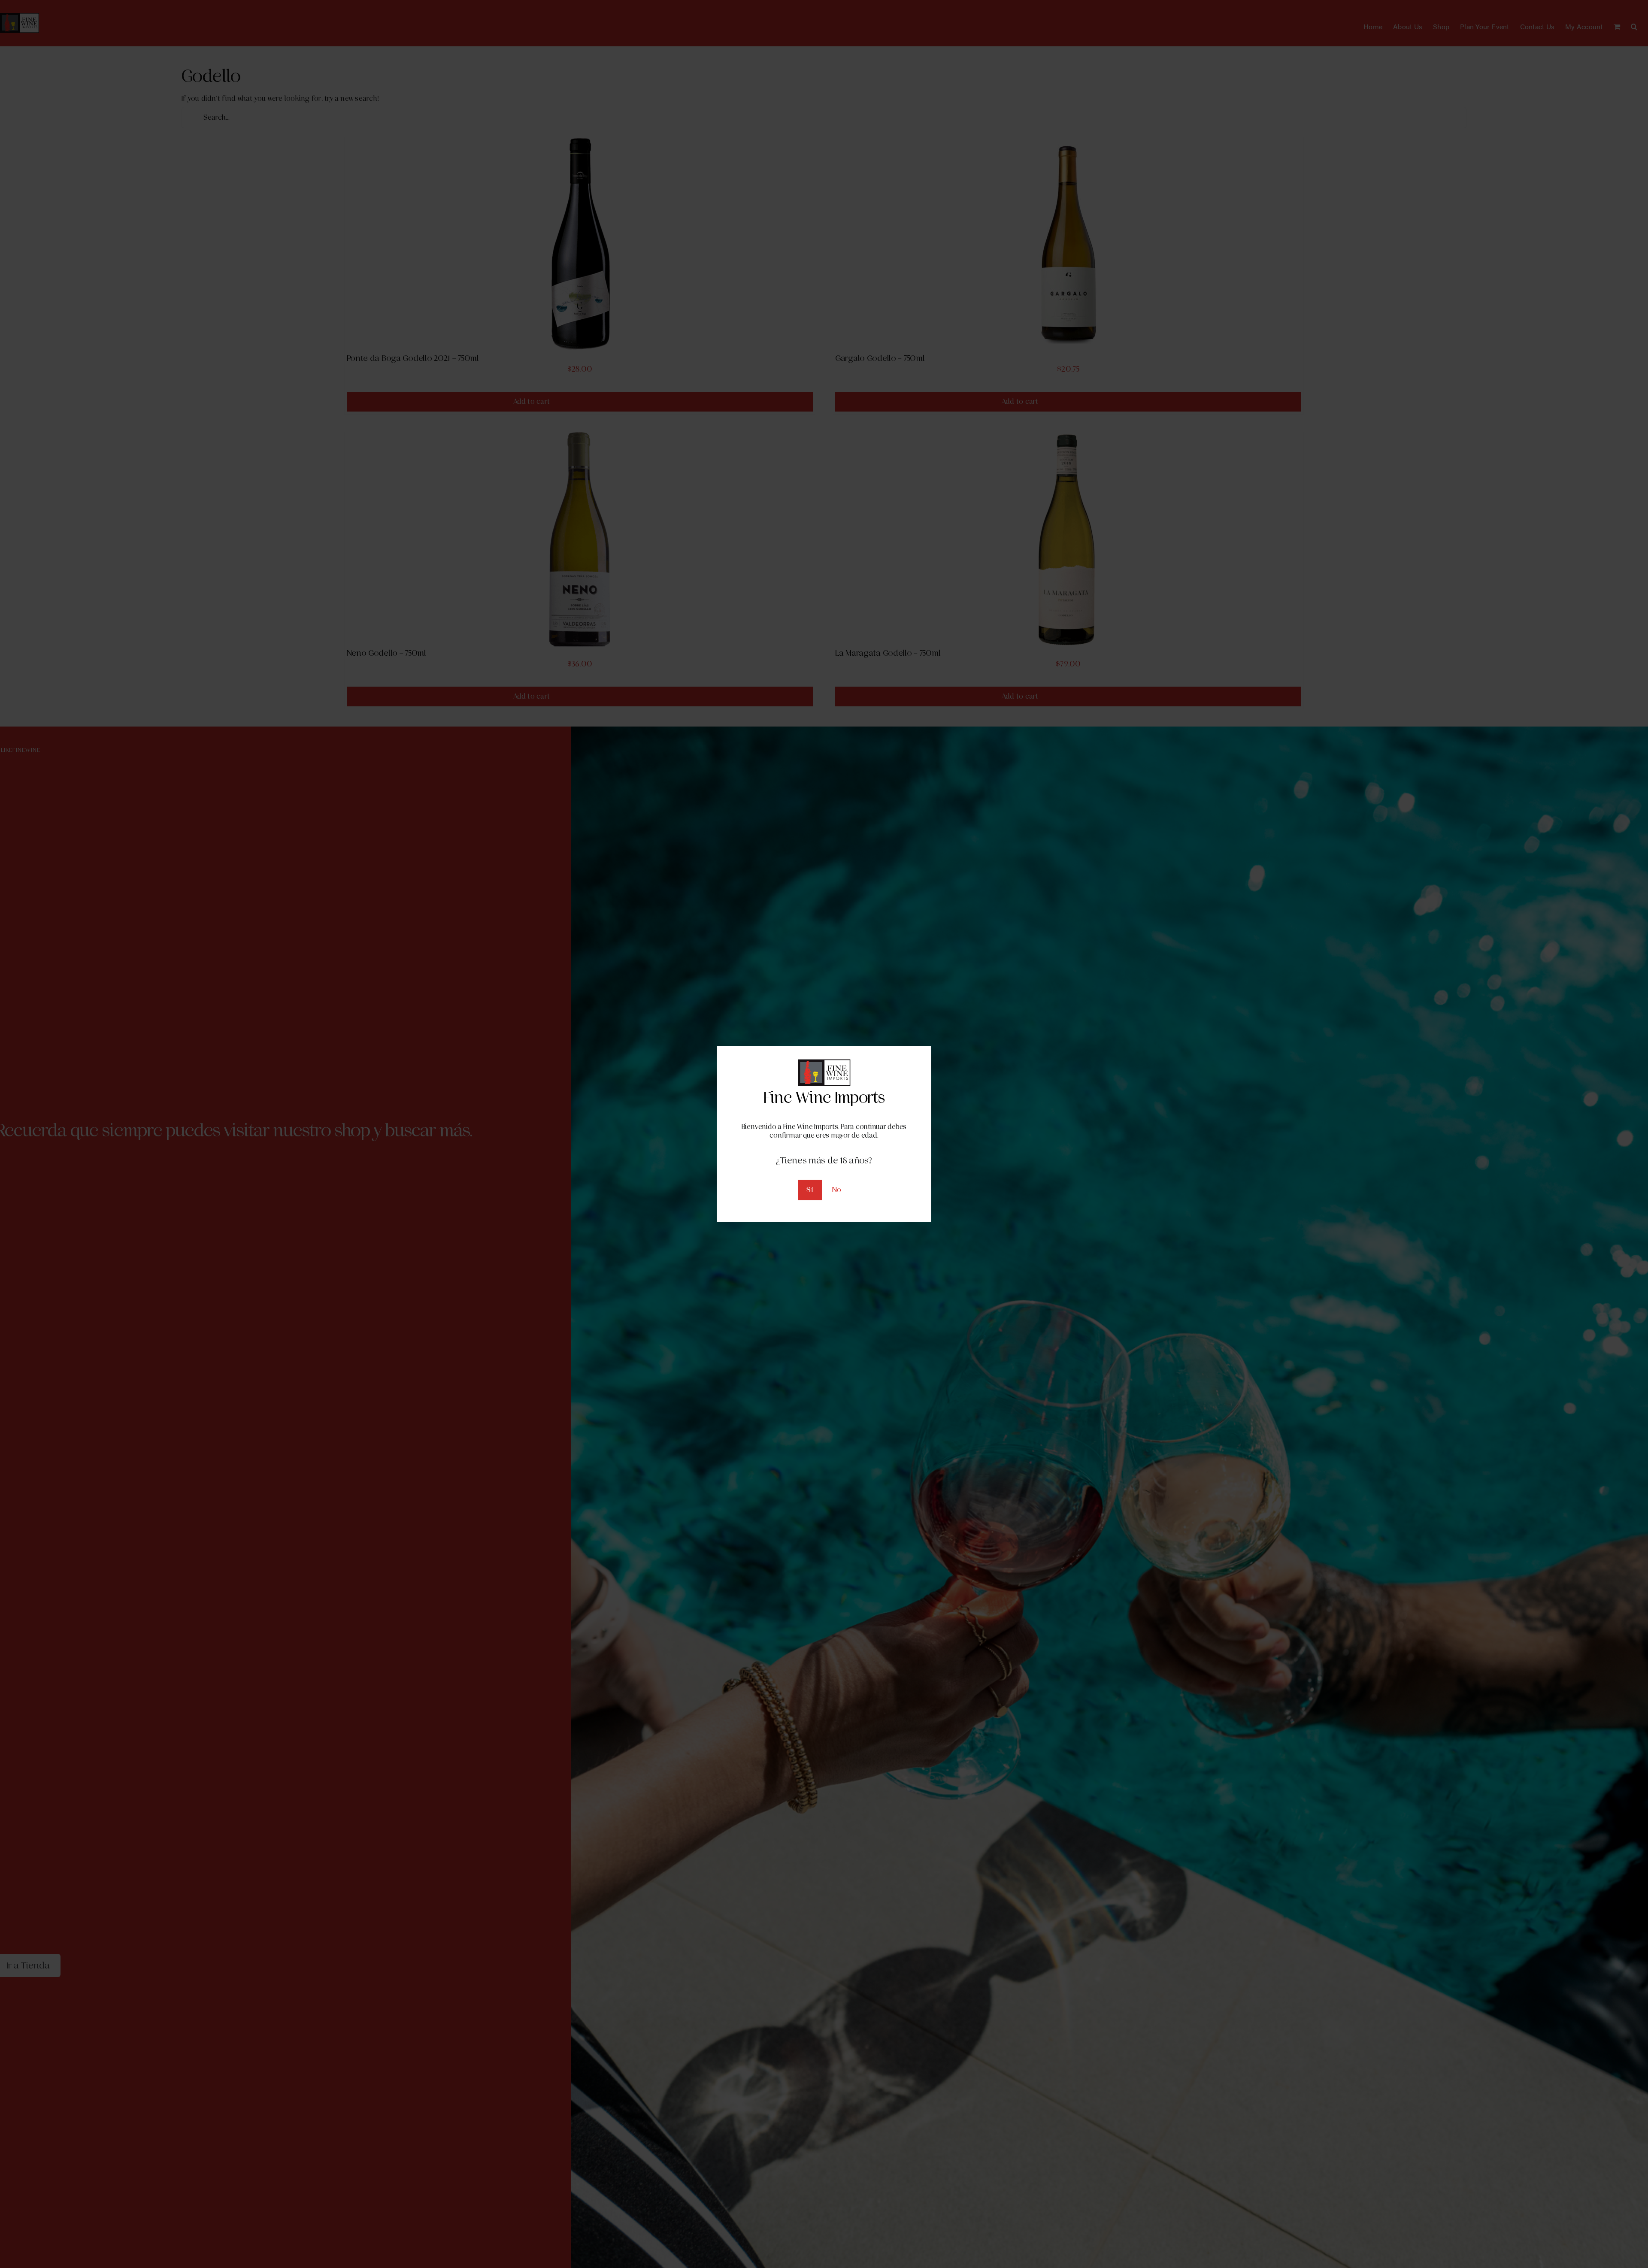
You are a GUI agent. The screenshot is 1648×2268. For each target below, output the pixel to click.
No (837, 1190)
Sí (810, 1190)
